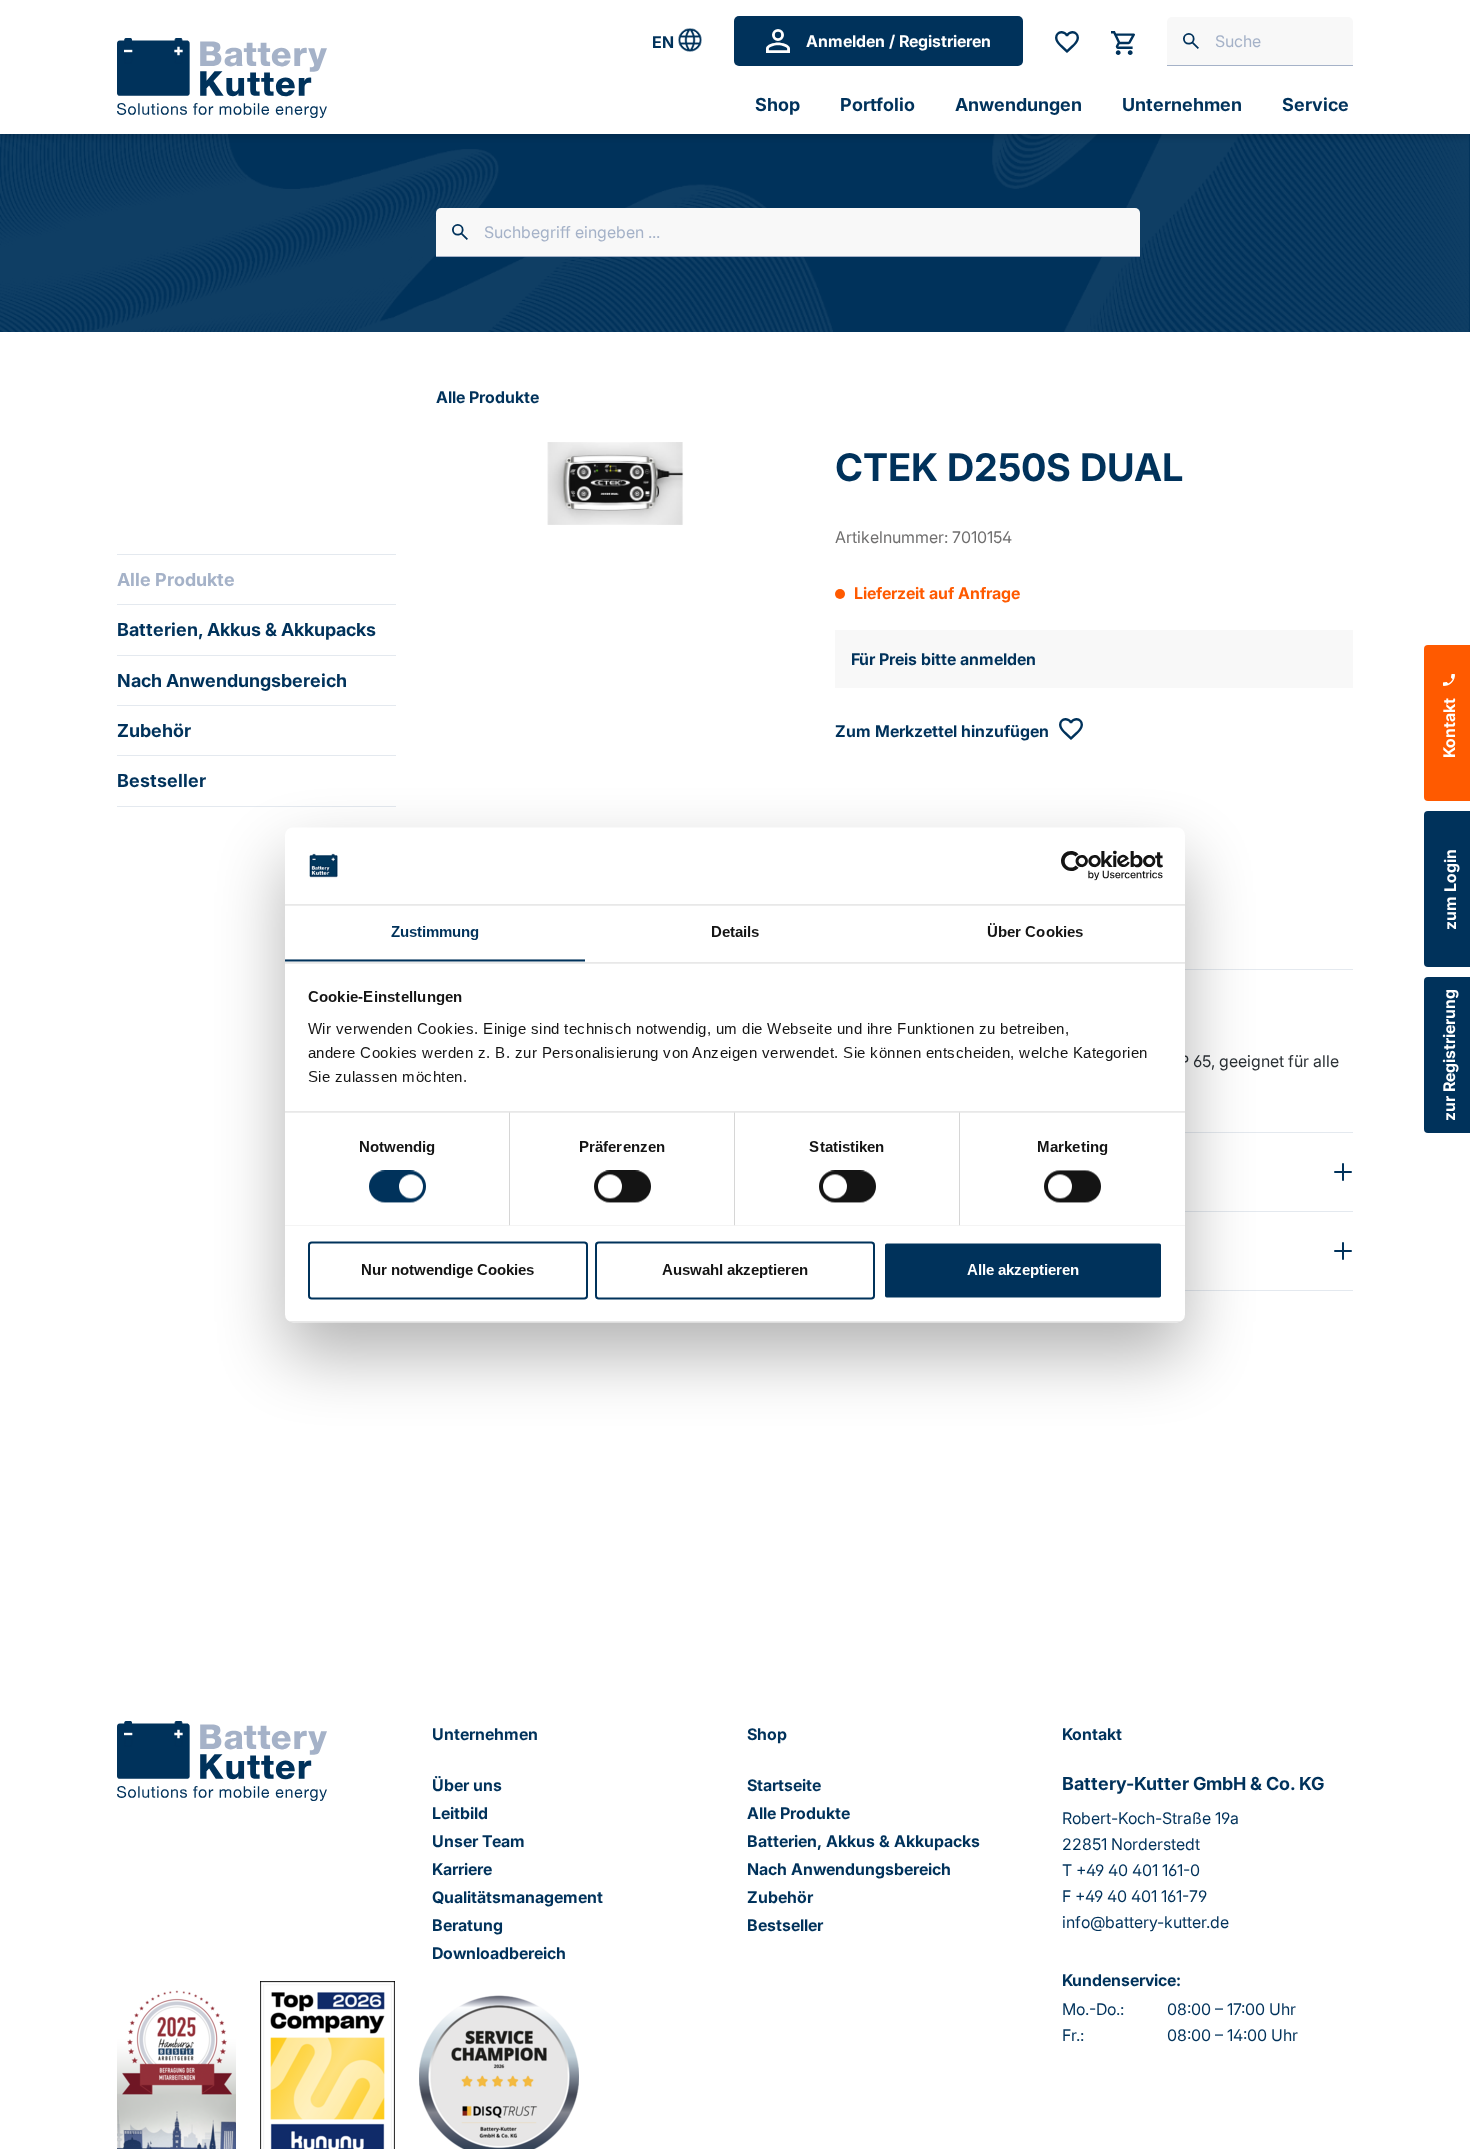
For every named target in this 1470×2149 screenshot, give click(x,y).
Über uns (467, 1785)
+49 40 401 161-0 (1138, 1870)
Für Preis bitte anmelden (943, 659)
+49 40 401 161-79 (1141, 1896)
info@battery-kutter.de (1145, 1922)
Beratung (467, 1925)
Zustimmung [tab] (435, 931)
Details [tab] (735, 931)
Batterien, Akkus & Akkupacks (246, 629)
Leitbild (460, 1813)
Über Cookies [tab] (1035, 931)
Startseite (784, 1785)
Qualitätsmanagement (517, 1897)
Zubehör (154, 730)
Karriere (462, 1869)
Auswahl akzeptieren (735, 1269)
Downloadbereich (499, 1953)
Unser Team (478, 1841)
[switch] (622, 1186)
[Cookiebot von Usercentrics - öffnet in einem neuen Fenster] (1075, 865)
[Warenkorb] (1123, 41)
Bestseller (161, 780)
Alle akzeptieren (1023, 1269)
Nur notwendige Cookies (447, 1269)
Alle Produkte (176, 579)
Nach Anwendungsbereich (232, 680)
